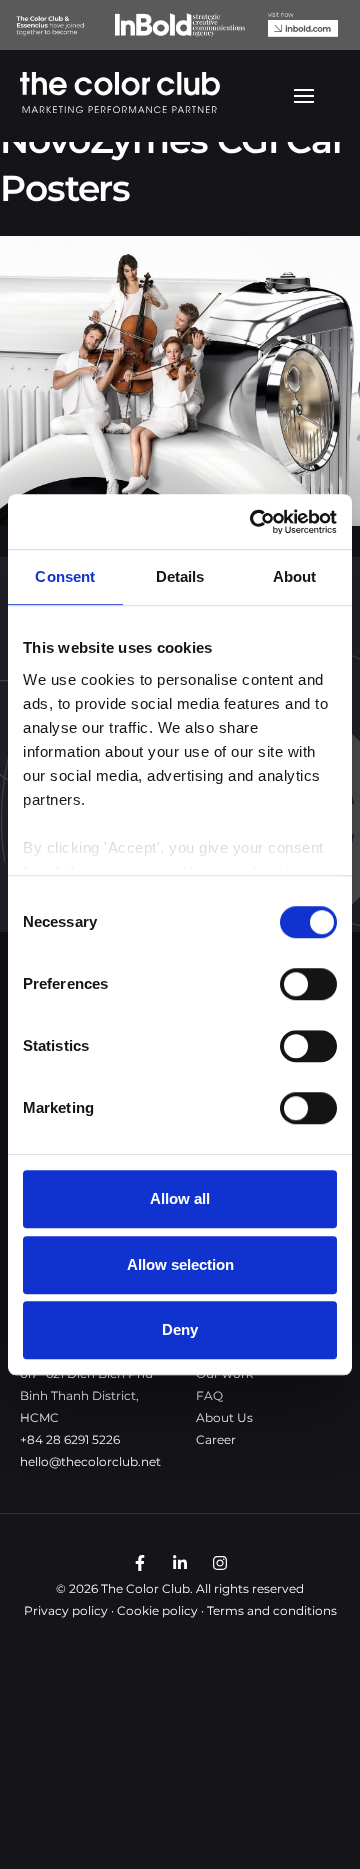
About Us (224, 1417)
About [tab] (295, 576)
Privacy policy (66, 1610)
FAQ (209, 1395)
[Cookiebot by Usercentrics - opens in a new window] (254, 522)
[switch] (308, 984)
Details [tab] (180, 576)
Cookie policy (157, 1610)
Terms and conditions (272, 1610)
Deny (180, 1329)
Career (216, 1439)
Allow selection (180, 1264)
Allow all (180, 1198)
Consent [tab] (65, 576)
